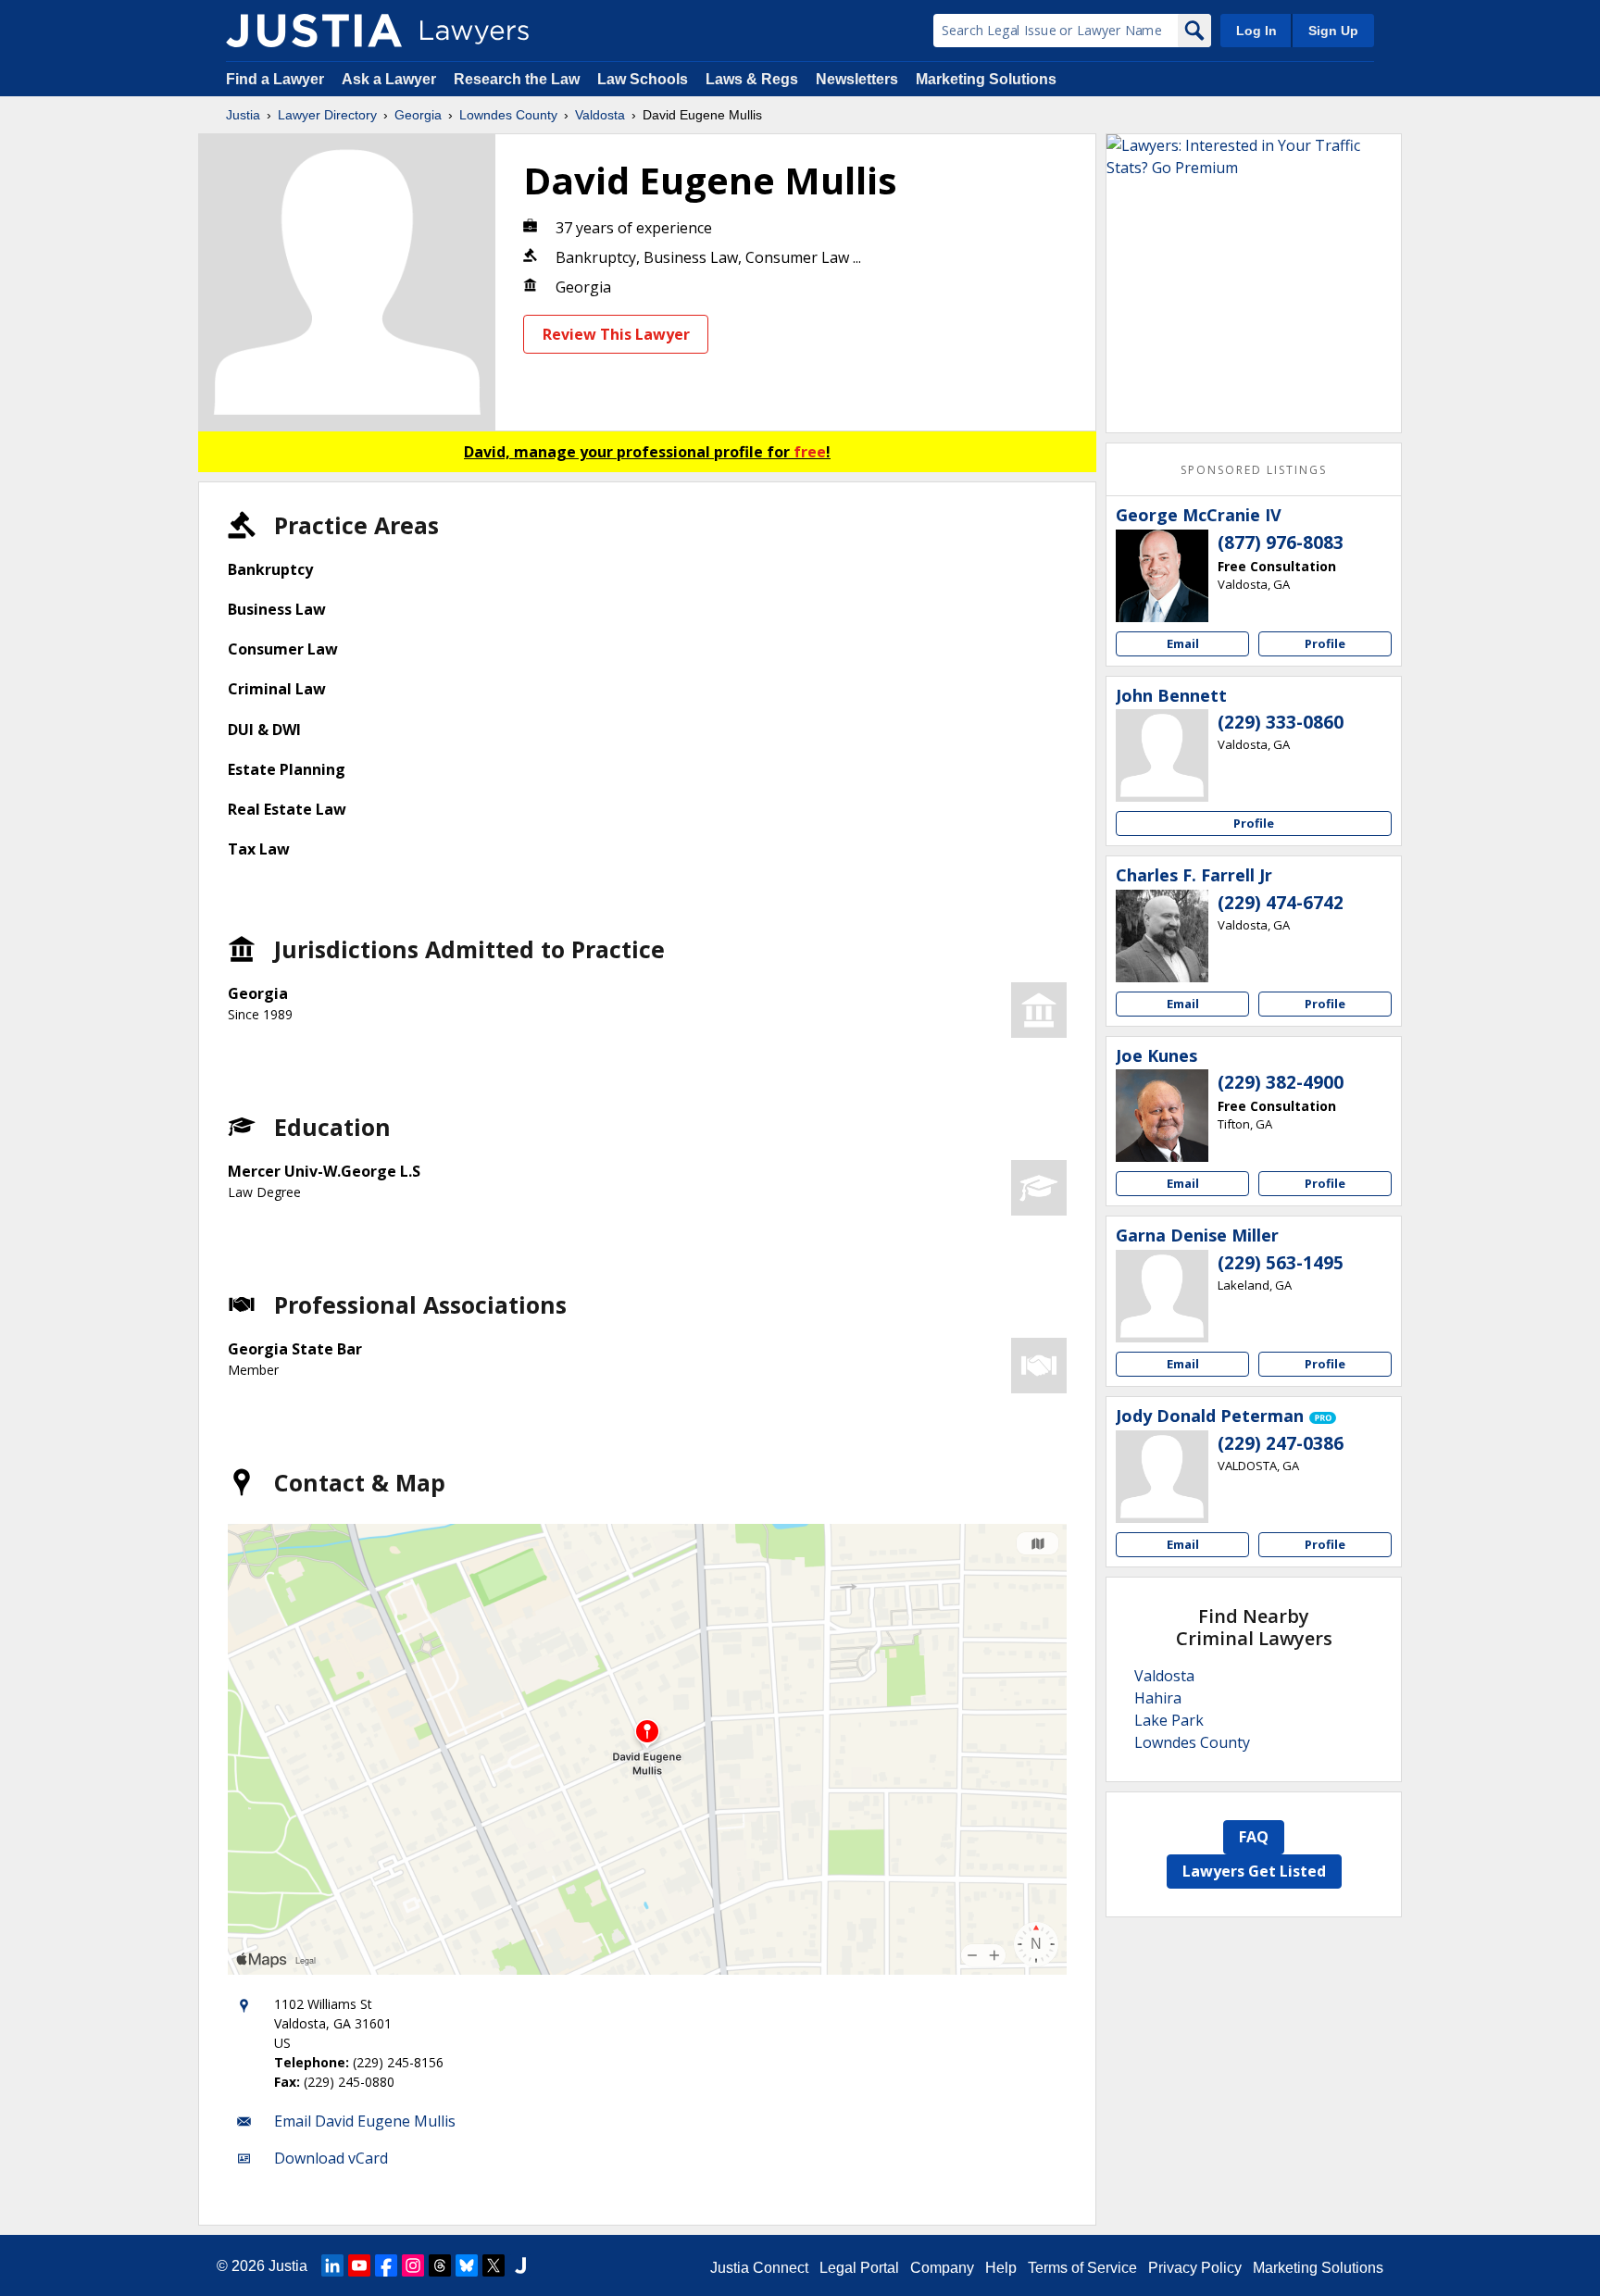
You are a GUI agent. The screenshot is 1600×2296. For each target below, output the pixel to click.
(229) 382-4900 (1281, 1082)
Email (1183, 643)
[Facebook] (386, 2265)
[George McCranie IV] (1162, 576)
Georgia (418, 115)
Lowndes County (508, 115)
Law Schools (643, 79)
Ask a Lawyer (391, 79)
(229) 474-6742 (1281, 903)
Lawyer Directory (327, 115)
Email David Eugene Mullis (365, 2121)
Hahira (1158, 1698)
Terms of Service (1082, 2268)
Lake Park (1169, 1720)
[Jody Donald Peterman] (1162, 1477)
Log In (1256, 31)
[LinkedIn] (332, 2265)
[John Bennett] (1162, 755)
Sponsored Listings (1254, 470)
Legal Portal (859, 2268)
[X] (494, 2265)
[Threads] (440, 2265)
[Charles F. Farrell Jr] (1162, 936)
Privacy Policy (1195, 2268)
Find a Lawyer (275, 79)
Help (1001, 2268)
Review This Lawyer (616, 334)
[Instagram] (413, 2265)
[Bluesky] (467, 2265)
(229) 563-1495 (1281, 1263)
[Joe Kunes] (1162, 1116)
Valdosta (600, 115)
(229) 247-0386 (1281, 1443)
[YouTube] (359, 2265)
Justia (243, 115)
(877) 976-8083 (1281, 543)
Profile (1325, 643)
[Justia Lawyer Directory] (314, 31)
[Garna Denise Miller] (1162, 1296)
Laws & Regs (752, 79)
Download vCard (331, 2158)
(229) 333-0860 (1281, 722)
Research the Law (517, 79)
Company (942, 2268)
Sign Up (1333, 31)
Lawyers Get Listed (1254, 1871)
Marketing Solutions (986, 79)
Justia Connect (759, 2268)
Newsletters (857, 79)
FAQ (1254, 1837)
